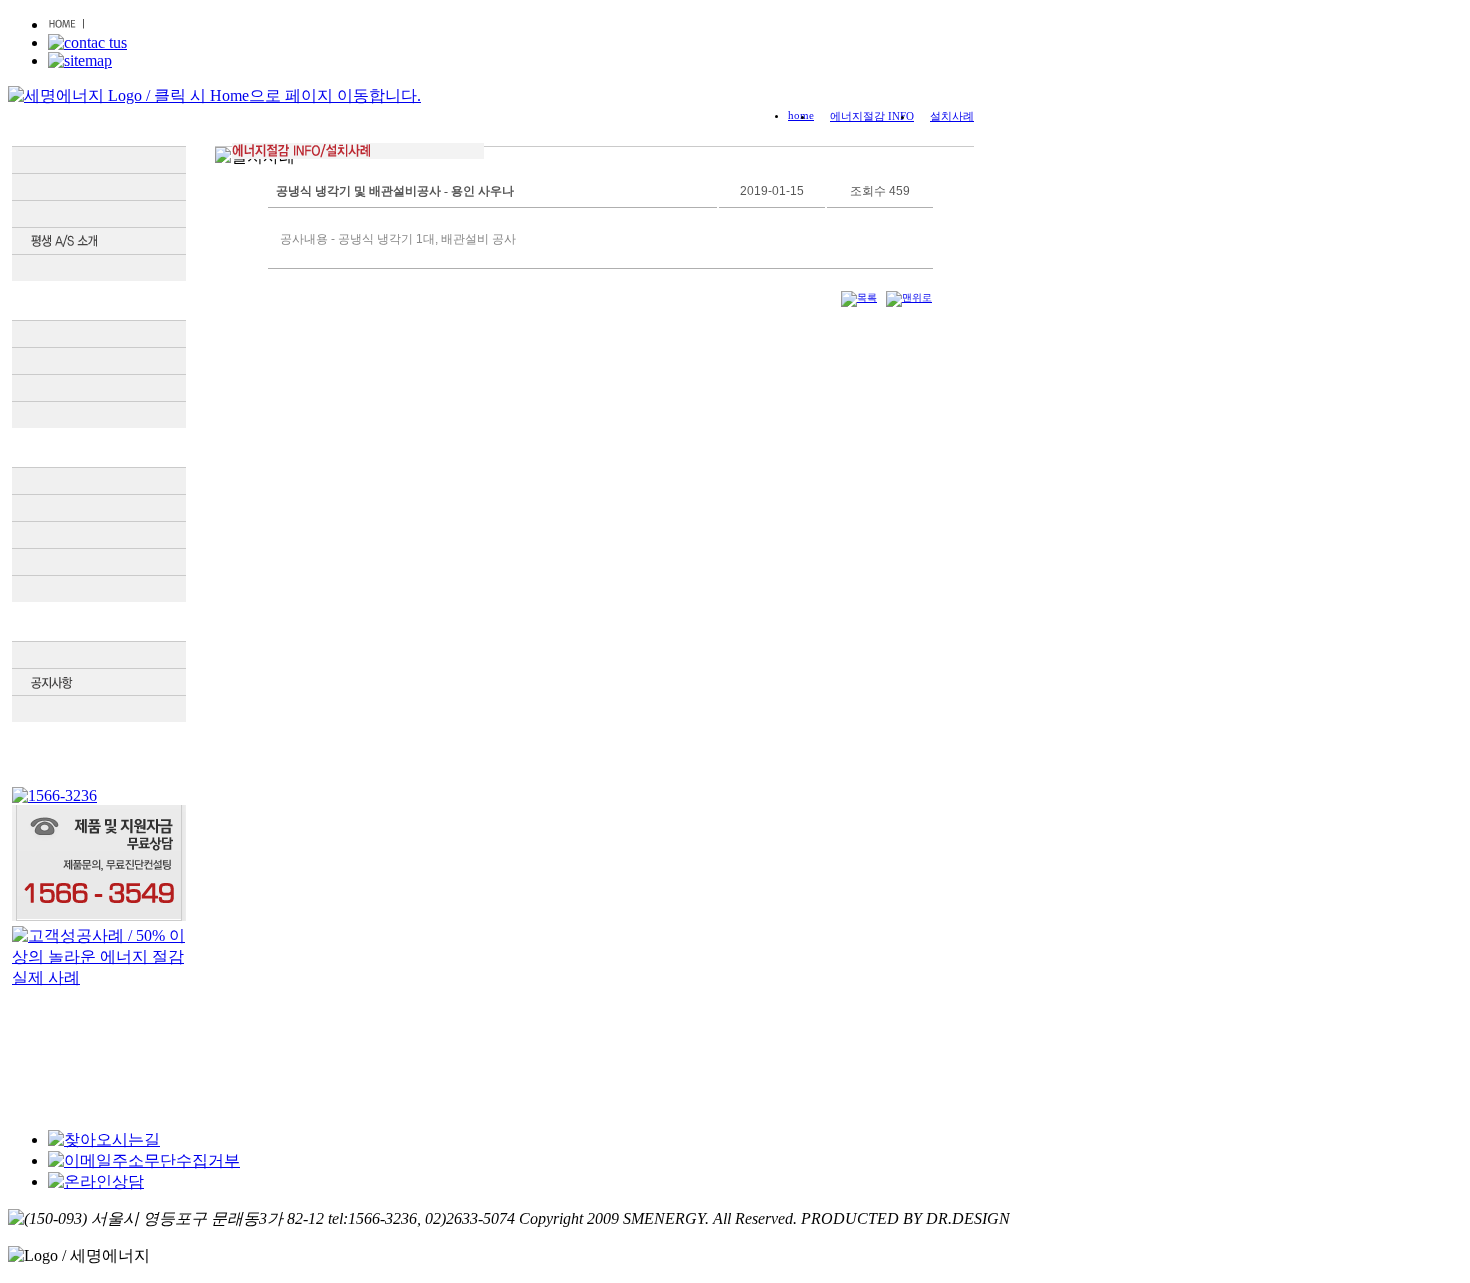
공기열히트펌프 (99, 508)
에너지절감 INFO (872, 116)
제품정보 (99, 447)
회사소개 (99, 126)
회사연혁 (99, 187)
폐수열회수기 (99, 562)
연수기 (99, 589)
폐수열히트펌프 (99, 481)
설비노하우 (99, 709)
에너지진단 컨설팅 (99, 388)
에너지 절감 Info (99, 621)
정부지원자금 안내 (99, 334)
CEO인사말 (99, 160)
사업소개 (99, 300)
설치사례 (99, 655)
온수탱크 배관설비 (99, 535)
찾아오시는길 (99, 268)
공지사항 (99, 682)
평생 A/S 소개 (99, 241)
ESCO (99, 361)
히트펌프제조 (99, 415)
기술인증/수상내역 (99, 214)
